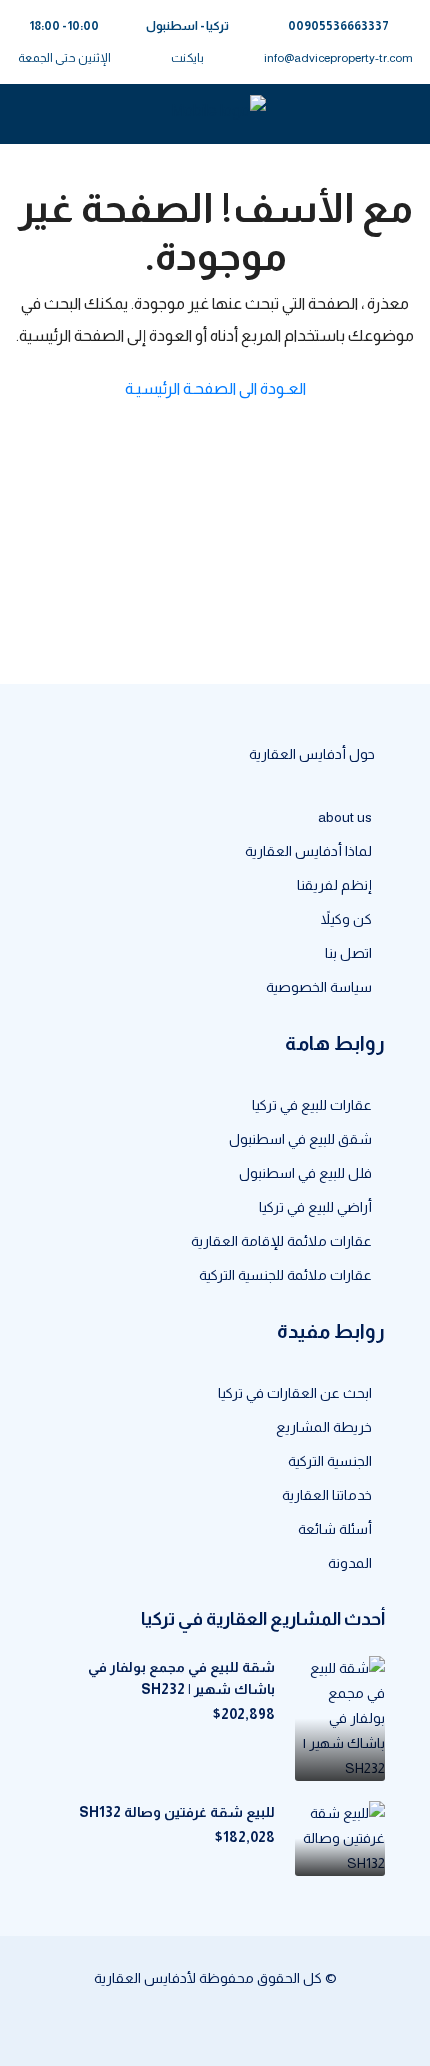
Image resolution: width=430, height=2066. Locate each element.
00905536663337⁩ (338, 26)
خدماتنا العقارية (327, 1495)
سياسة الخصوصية (319, 987)
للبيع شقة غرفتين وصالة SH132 (177, 1812)
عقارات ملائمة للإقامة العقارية (281, 1241)
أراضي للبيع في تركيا (315, 1207)
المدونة (350, 1563)
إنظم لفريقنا (334, 885)
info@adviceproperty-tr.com (338, 58)
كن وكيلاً (346, 919)
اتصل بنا (348, 953)
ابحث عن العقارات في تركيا (295, 1393)
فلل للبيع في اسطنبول (305, 1173)
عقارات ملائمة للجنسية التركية (285, 1275)
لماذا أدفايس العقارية (308, 851)
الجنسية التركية (330, 1461)
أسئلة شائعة (335, 1529)
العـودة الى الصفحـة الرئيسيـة (215, 388)
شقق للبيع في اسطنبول (300, 1139)
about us (345, 817)
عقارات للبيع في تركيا (312, 1105)
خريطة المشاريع (324, 1427)
